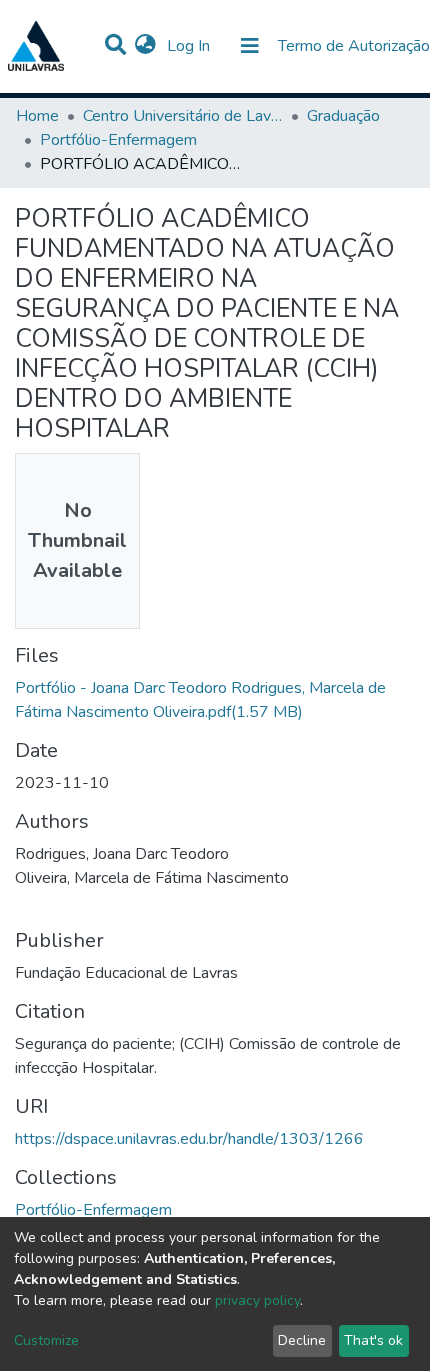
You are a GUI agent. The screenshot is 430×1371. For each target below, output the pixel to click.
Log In (190, 46)
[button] (145, 46)
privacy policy (257, 1300)
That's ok (373, 1340)
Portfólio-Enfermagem (118, 140)
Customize (46, 1340)
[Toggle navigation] (250, 46)
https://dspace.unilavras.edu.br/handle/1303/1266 (189, 1139)
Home (37, 116)
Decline (302, 1340)
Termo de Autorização (354, 46)
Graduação (343, 116)
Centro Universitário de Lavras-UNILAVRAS (183, 116)
